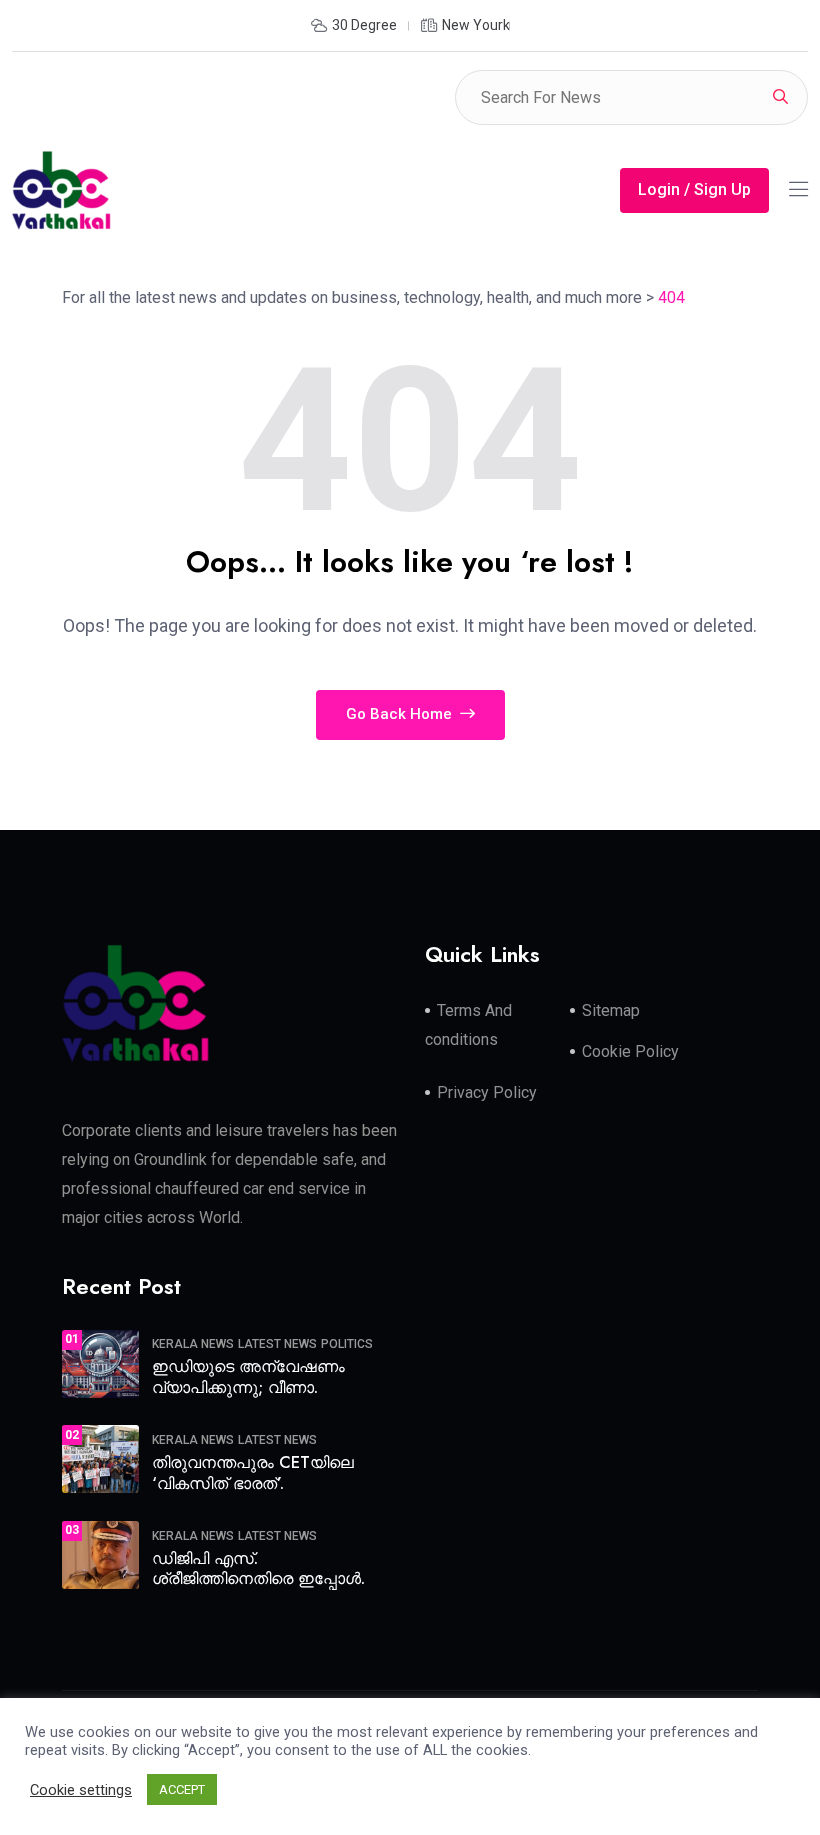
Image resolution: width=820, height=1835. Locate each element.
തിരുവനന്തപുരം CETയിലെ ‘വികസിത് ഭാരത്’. (253, 1473)
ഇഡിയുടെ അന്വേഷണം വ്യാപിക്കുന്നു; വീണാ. (248, 1377)
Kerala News (193, 1344)
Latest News (277, 1344)
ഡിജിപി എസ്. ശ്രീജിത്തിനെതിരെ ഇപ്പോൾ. (258, 1569)
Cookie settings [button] (81, 1790)
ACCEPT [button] (182, 1789)
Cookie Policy (630, 1051)
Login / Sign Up (694, 189)
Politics (347, 1344)
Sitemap (611, 1010)
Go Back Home (401, 714)
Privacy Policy (487, 1092)
